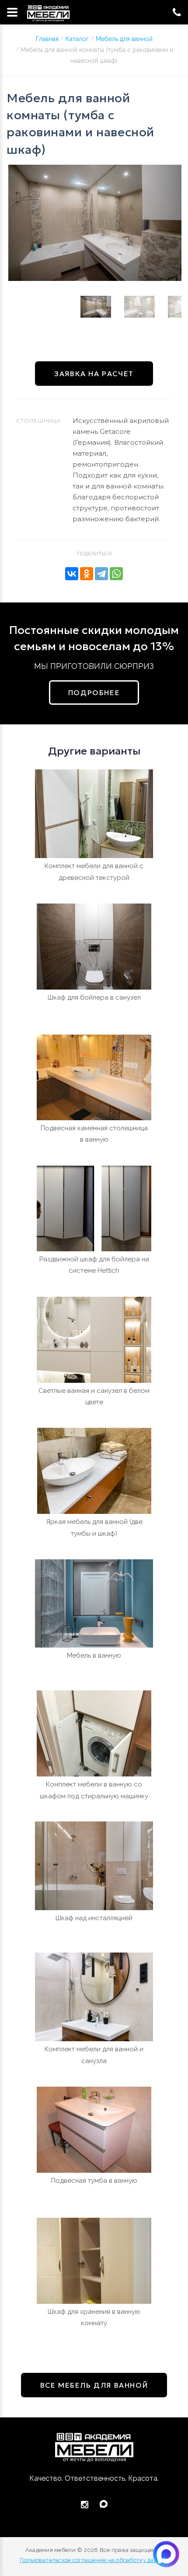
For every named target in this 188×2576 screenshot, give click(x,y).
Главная (47, 39)
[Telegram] (101, 574)
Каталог (77, 39)
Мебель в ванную (94, 1655)
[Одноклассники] (87, 574)
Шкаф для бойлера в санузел (94, 997)
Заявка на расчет (94, 374)
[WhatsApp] (116, 574)
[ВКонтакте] (72, 574)
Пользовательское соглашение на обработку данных (94, 2560)
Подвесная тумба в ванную (94, 2181)
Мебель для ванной (124, 39)
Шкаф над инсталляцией (94, 1918)
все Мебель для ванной (94, 2385)
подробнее (94, 692)
